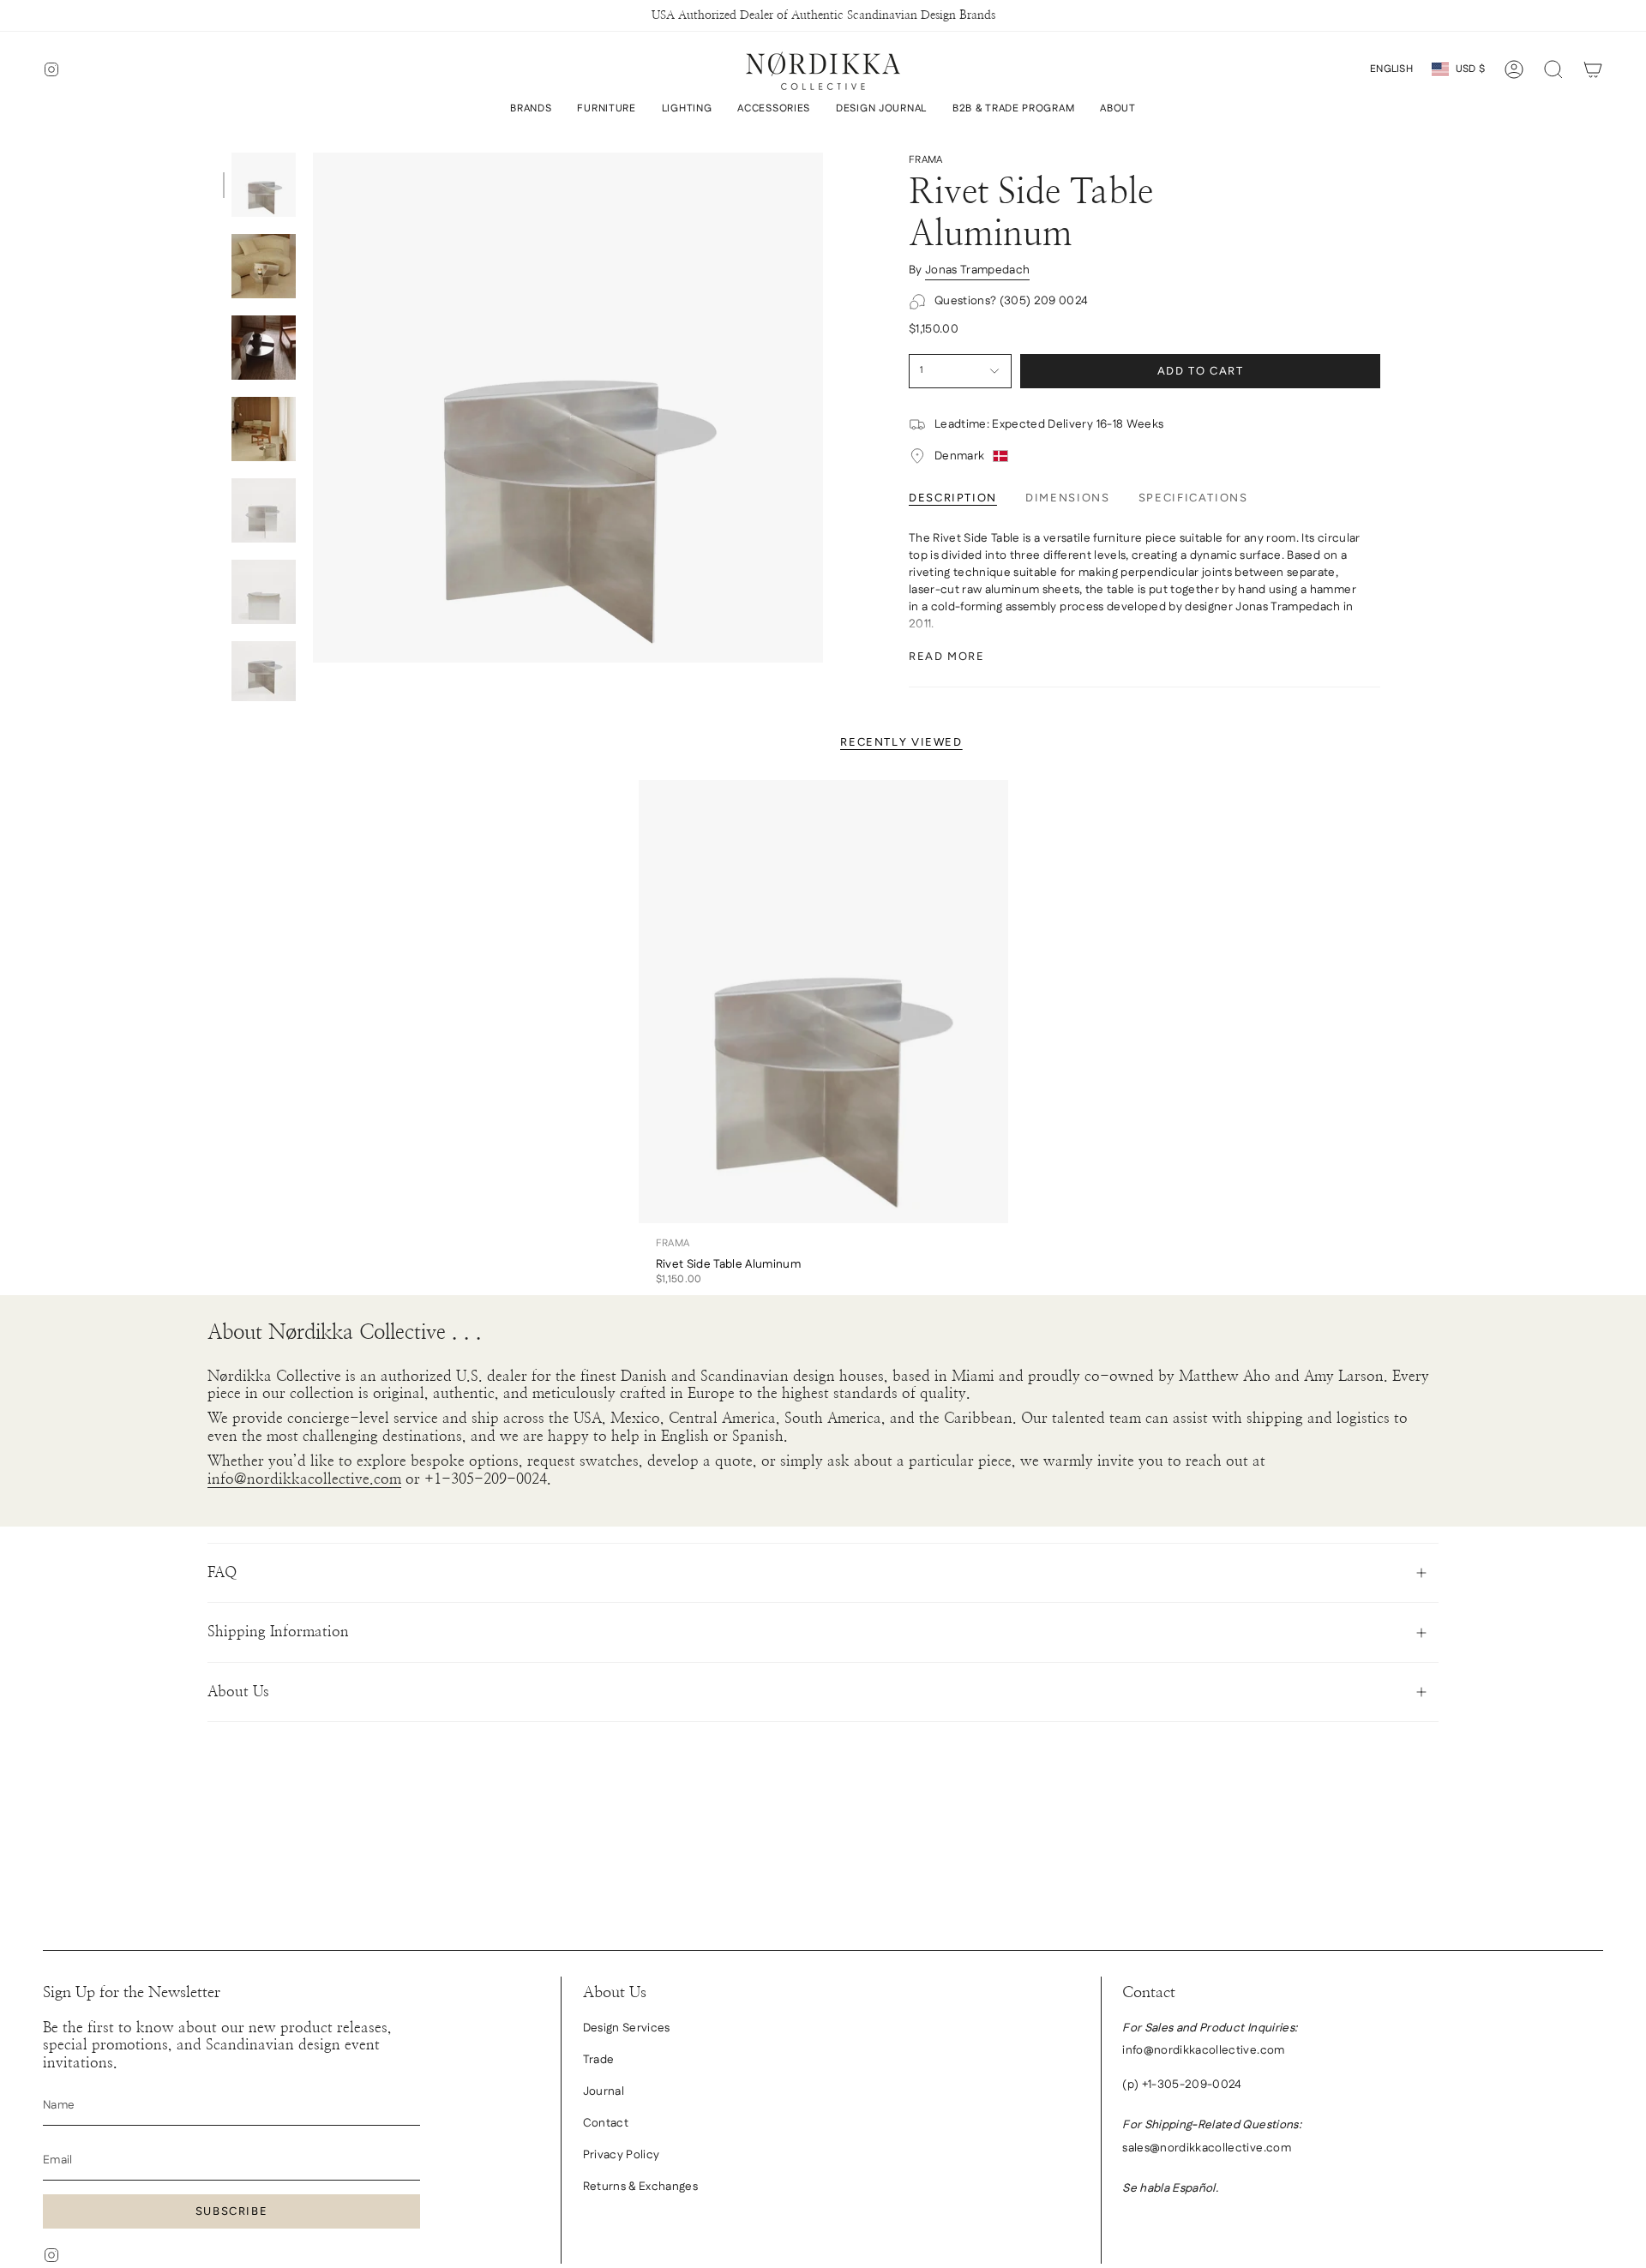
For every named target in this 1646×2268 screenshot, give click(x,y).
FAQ (222, 1572)
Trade (599, 2060)
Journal (604, 2091)
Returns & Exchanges (640, 2187)
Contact (606, 2123)
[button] (531, 109)
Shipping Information (278, 1632)
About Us (238, 1692)
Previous (313, 408)
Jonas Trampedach (977, 270)
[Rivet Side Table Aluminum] (823, 1002)
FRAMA (926, 160)
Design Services (627, 2028)
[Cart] (1593, 69)
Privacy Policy (622, 2155)
